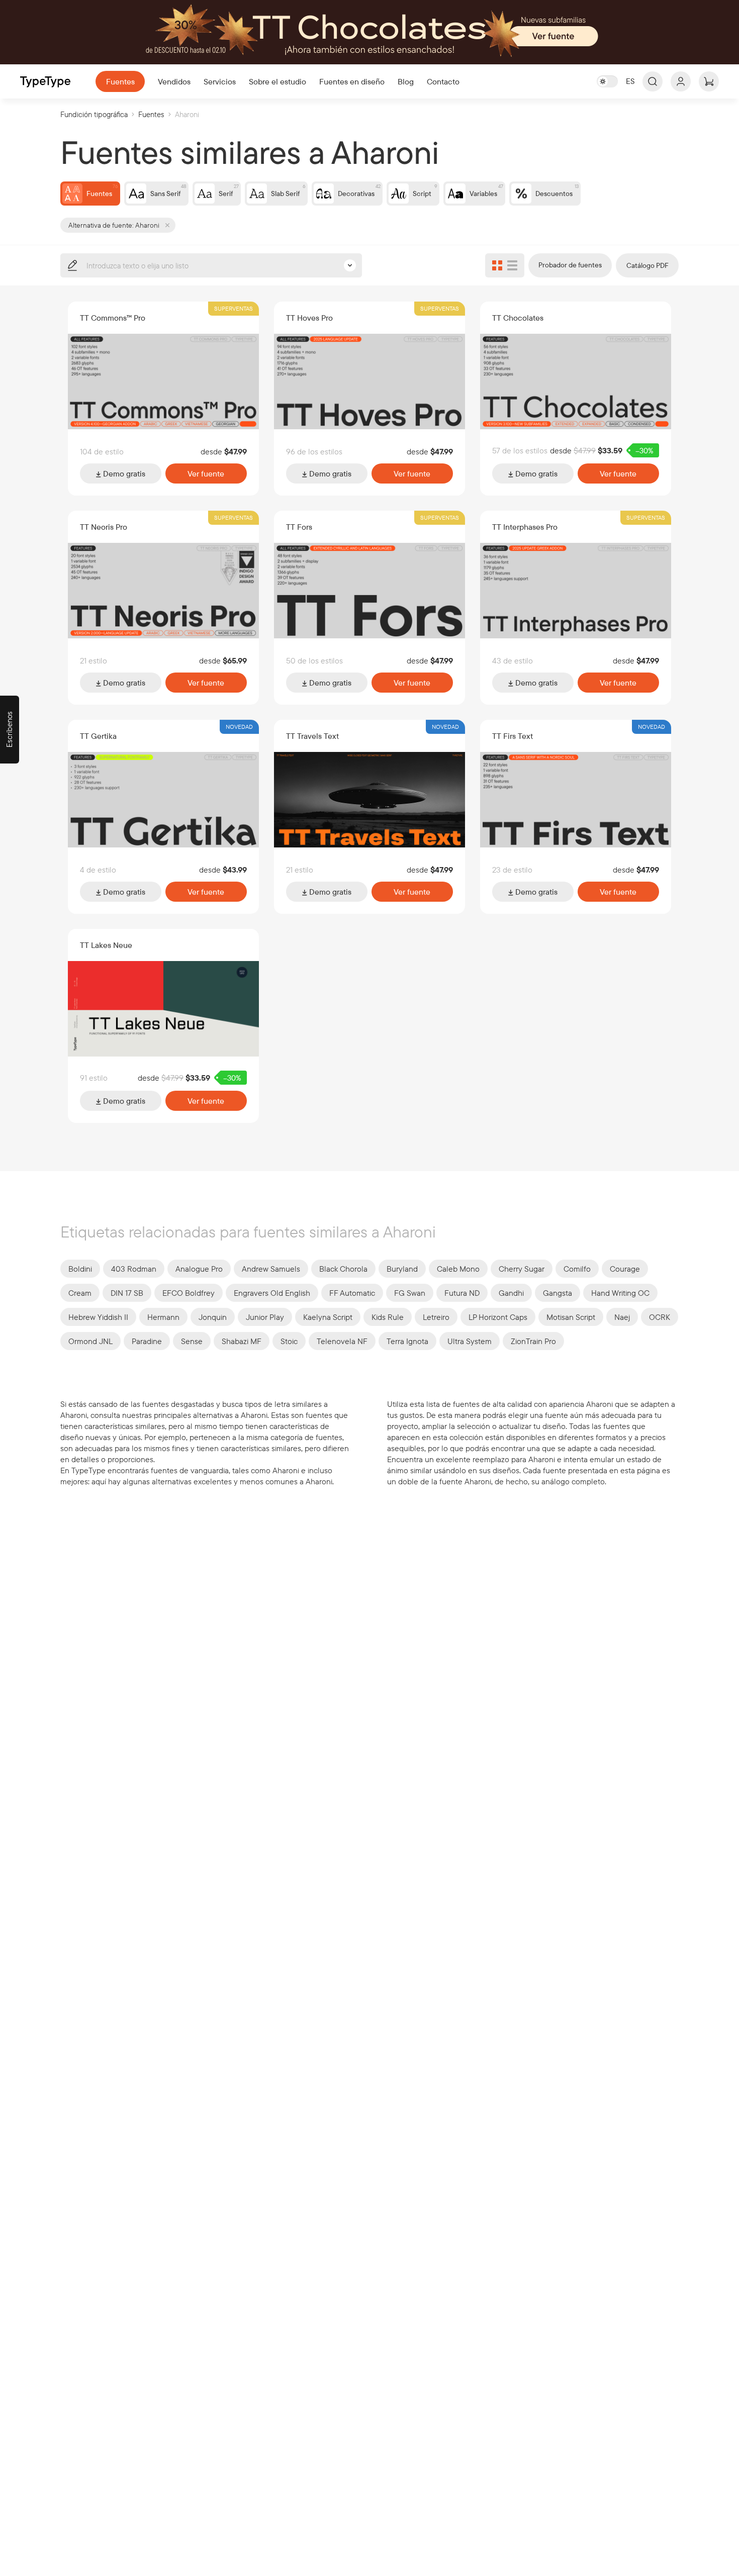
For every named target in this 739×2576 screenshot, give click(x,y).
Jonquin (213, 1317)
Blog (406, 81)
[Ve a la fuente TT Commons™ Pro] (163, 381)
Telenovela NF (342, 1341)
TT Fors (299, 527)
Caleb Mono (458, 1269)
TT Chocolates (518, 318)
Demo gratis (123, 473)
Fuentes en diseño (352, 81)
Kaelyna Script (328, 1317)
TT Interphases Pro (525, 527)
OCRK (660, 1317)
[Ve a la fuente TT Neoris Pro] (163, 591)
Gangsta (558, 1293)
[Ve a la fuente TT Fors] (369, 591)
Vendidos (174, 81)
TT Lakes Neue (106, 945)
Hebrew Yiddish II (98, 1317)
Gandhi (511, 1293)
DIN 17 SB (127, 1293)
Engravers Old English (272, 1293)
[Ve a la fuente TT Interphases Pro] (576, 591)
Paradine (147, 1341)
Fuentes (120, 81)
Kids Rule (388, 1317)
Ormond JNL (90, 1341)
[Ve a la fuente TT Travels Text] (369, 800)
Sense (192, 1341)
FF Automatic (352, 1293)
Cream (80, 1293)
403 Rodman (134, 1269)
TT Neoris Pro (104, 527)
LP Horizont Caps (498, 1317)
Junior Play (265, 1317)
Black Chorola (343, 1269)
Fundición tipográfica (94, 114)
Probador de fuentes (570, 265)
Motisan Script (571, 1317)
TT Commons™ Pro (113, 318)
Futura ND (462, 1293)
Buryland (402, 1269)
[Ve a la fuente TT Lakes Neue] (163, 1009)
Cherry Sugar (522, 1269)
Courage (625, 1269)
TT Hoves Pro (309, 318)
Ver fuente (206, 473)
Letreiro (436, 1317)
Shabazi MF (242, 1341)
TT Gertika (98, 736)
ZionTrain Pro (533, 1341)
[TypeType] (45, 82)
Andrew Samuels (271, 1269)
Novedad (239, 727)
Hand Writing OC (620, 1293)
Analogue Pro (199, 1269)
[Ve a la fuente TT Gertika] (163, 800)
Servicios (220, 81)
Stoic (289, 1341)
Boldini (80, 1269)
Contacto (443, 81)
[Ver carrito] (709, 81)
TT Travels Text (312, 736)
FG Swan (410, 1293)
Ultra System (470, 1341)
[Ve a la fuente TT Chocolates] (576, 381)
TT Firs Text (513, 736)
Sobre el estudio (278, 81)
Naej (622, 1317)
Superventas (234, 308)
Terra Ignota (407, 1341)
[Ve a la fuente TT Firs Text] (576, 800)
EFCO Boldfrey (189, 1293)
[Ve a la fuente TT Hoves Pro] (369, 381)
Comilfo (577, 1269)
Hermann (163, 1317)
